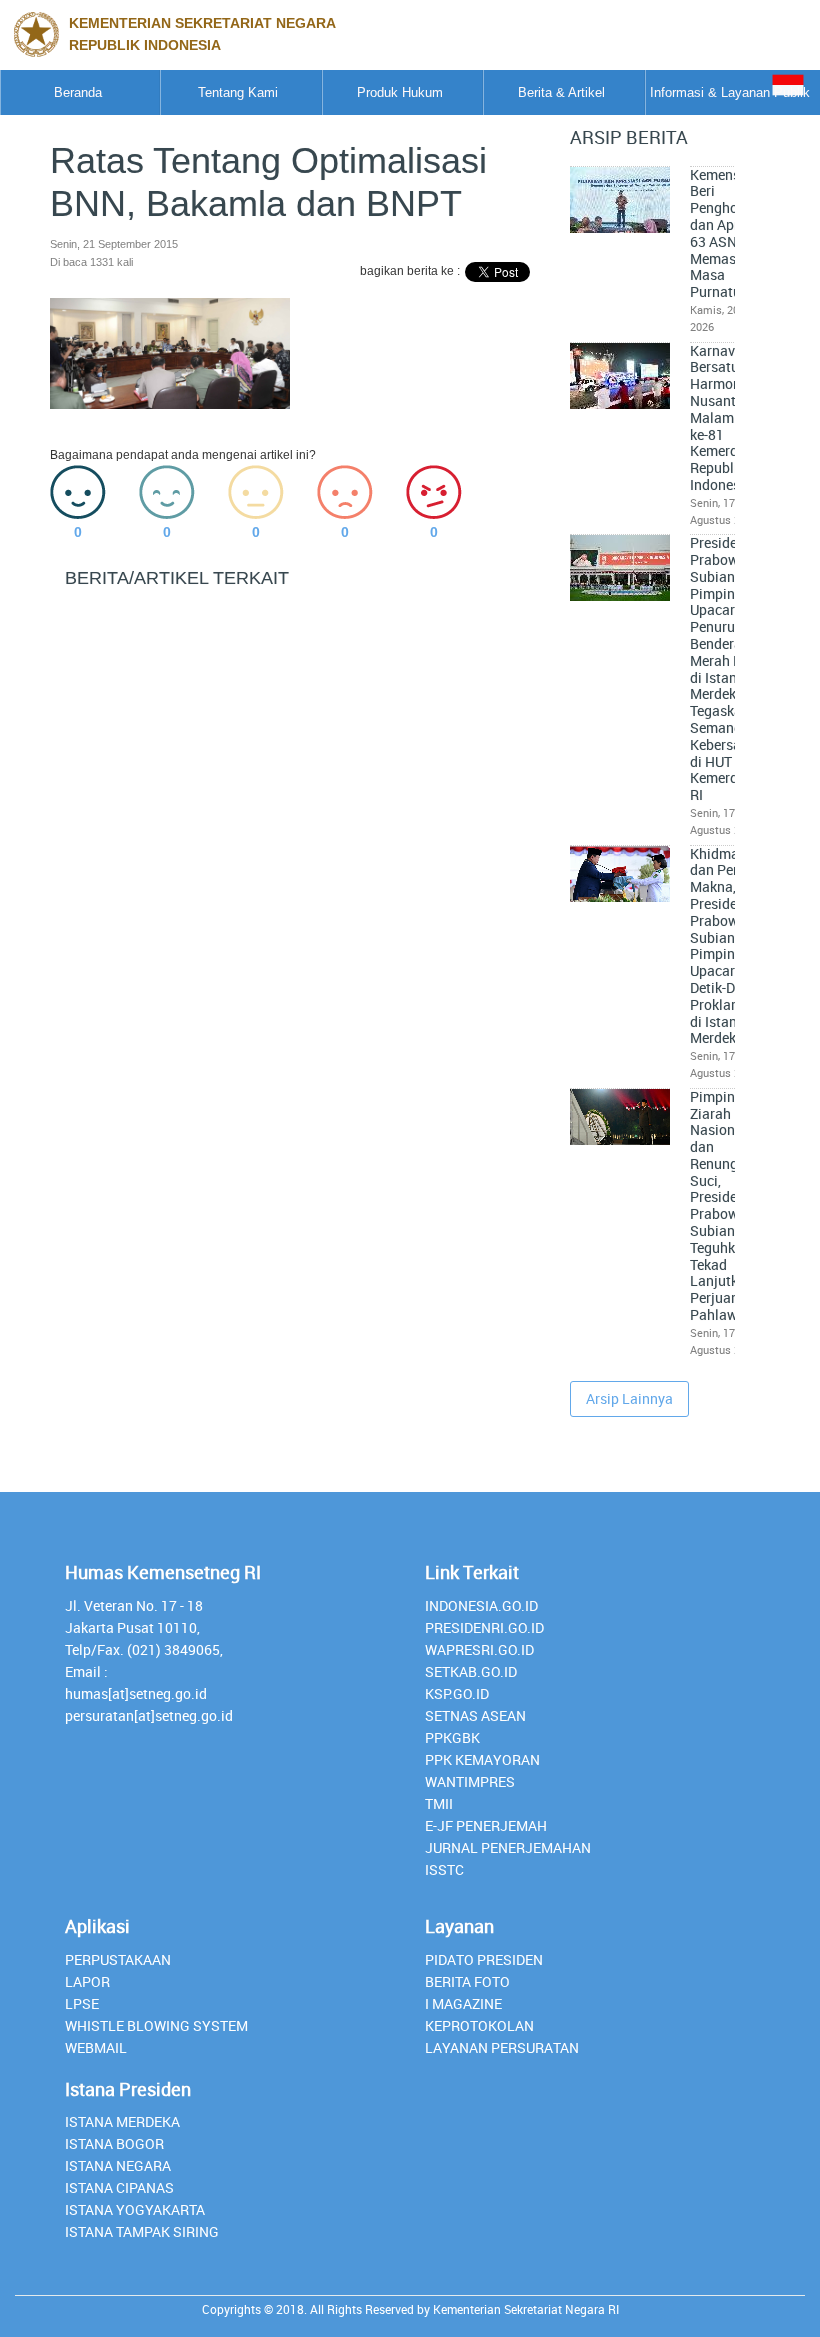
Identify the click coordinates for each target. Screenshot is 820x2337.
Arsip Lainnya (629, 1398)
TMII (439, 1803)
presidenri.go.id (484, 1627)
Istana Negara (118, 2165)
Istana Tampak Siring (142, 2231)
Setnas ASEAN (475, 1715)
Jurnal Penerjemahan (508, 1847)
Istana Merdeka (122, 2121)
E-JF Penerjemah (486, 1825)
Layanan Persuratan (502, 2047)
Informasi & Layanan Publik (730, 92)
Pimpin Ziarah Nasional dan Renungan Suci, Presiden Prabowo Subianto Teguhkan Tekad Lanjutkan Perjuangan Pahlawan (726, 1206)
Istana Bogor (114, 2143)
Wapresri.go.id (479, 1649)
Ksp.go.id (457, 1693)
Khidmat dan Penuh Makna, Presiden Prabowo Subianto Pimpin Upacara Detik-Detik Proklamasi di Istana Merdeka (726, 946)
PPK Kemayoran (482, 1759)
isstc (444, 1869)
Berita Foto (467, 1981)
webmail (96, 2047)
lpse (82, 2003)
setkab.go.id (471, 1671)
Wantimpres (470, 1781)
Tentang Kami (238, 92)
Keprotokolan (479, 2025)
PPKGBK (452, 1737)
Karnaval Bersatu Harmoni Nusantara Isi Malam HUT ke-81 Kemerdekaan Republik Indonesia (733, 418)
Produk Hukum (400, 92)
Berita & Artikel (561, 92)
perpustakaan (118, 1959)
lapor (87, 1981)
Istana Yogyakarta (135, 2209)
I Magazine (463, 2003)
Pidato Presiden (484, 1959)
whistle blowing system (156, 2025)
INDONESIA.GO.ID (481, 1605)
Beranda (78, 92)
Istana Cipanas (119, 2187)
